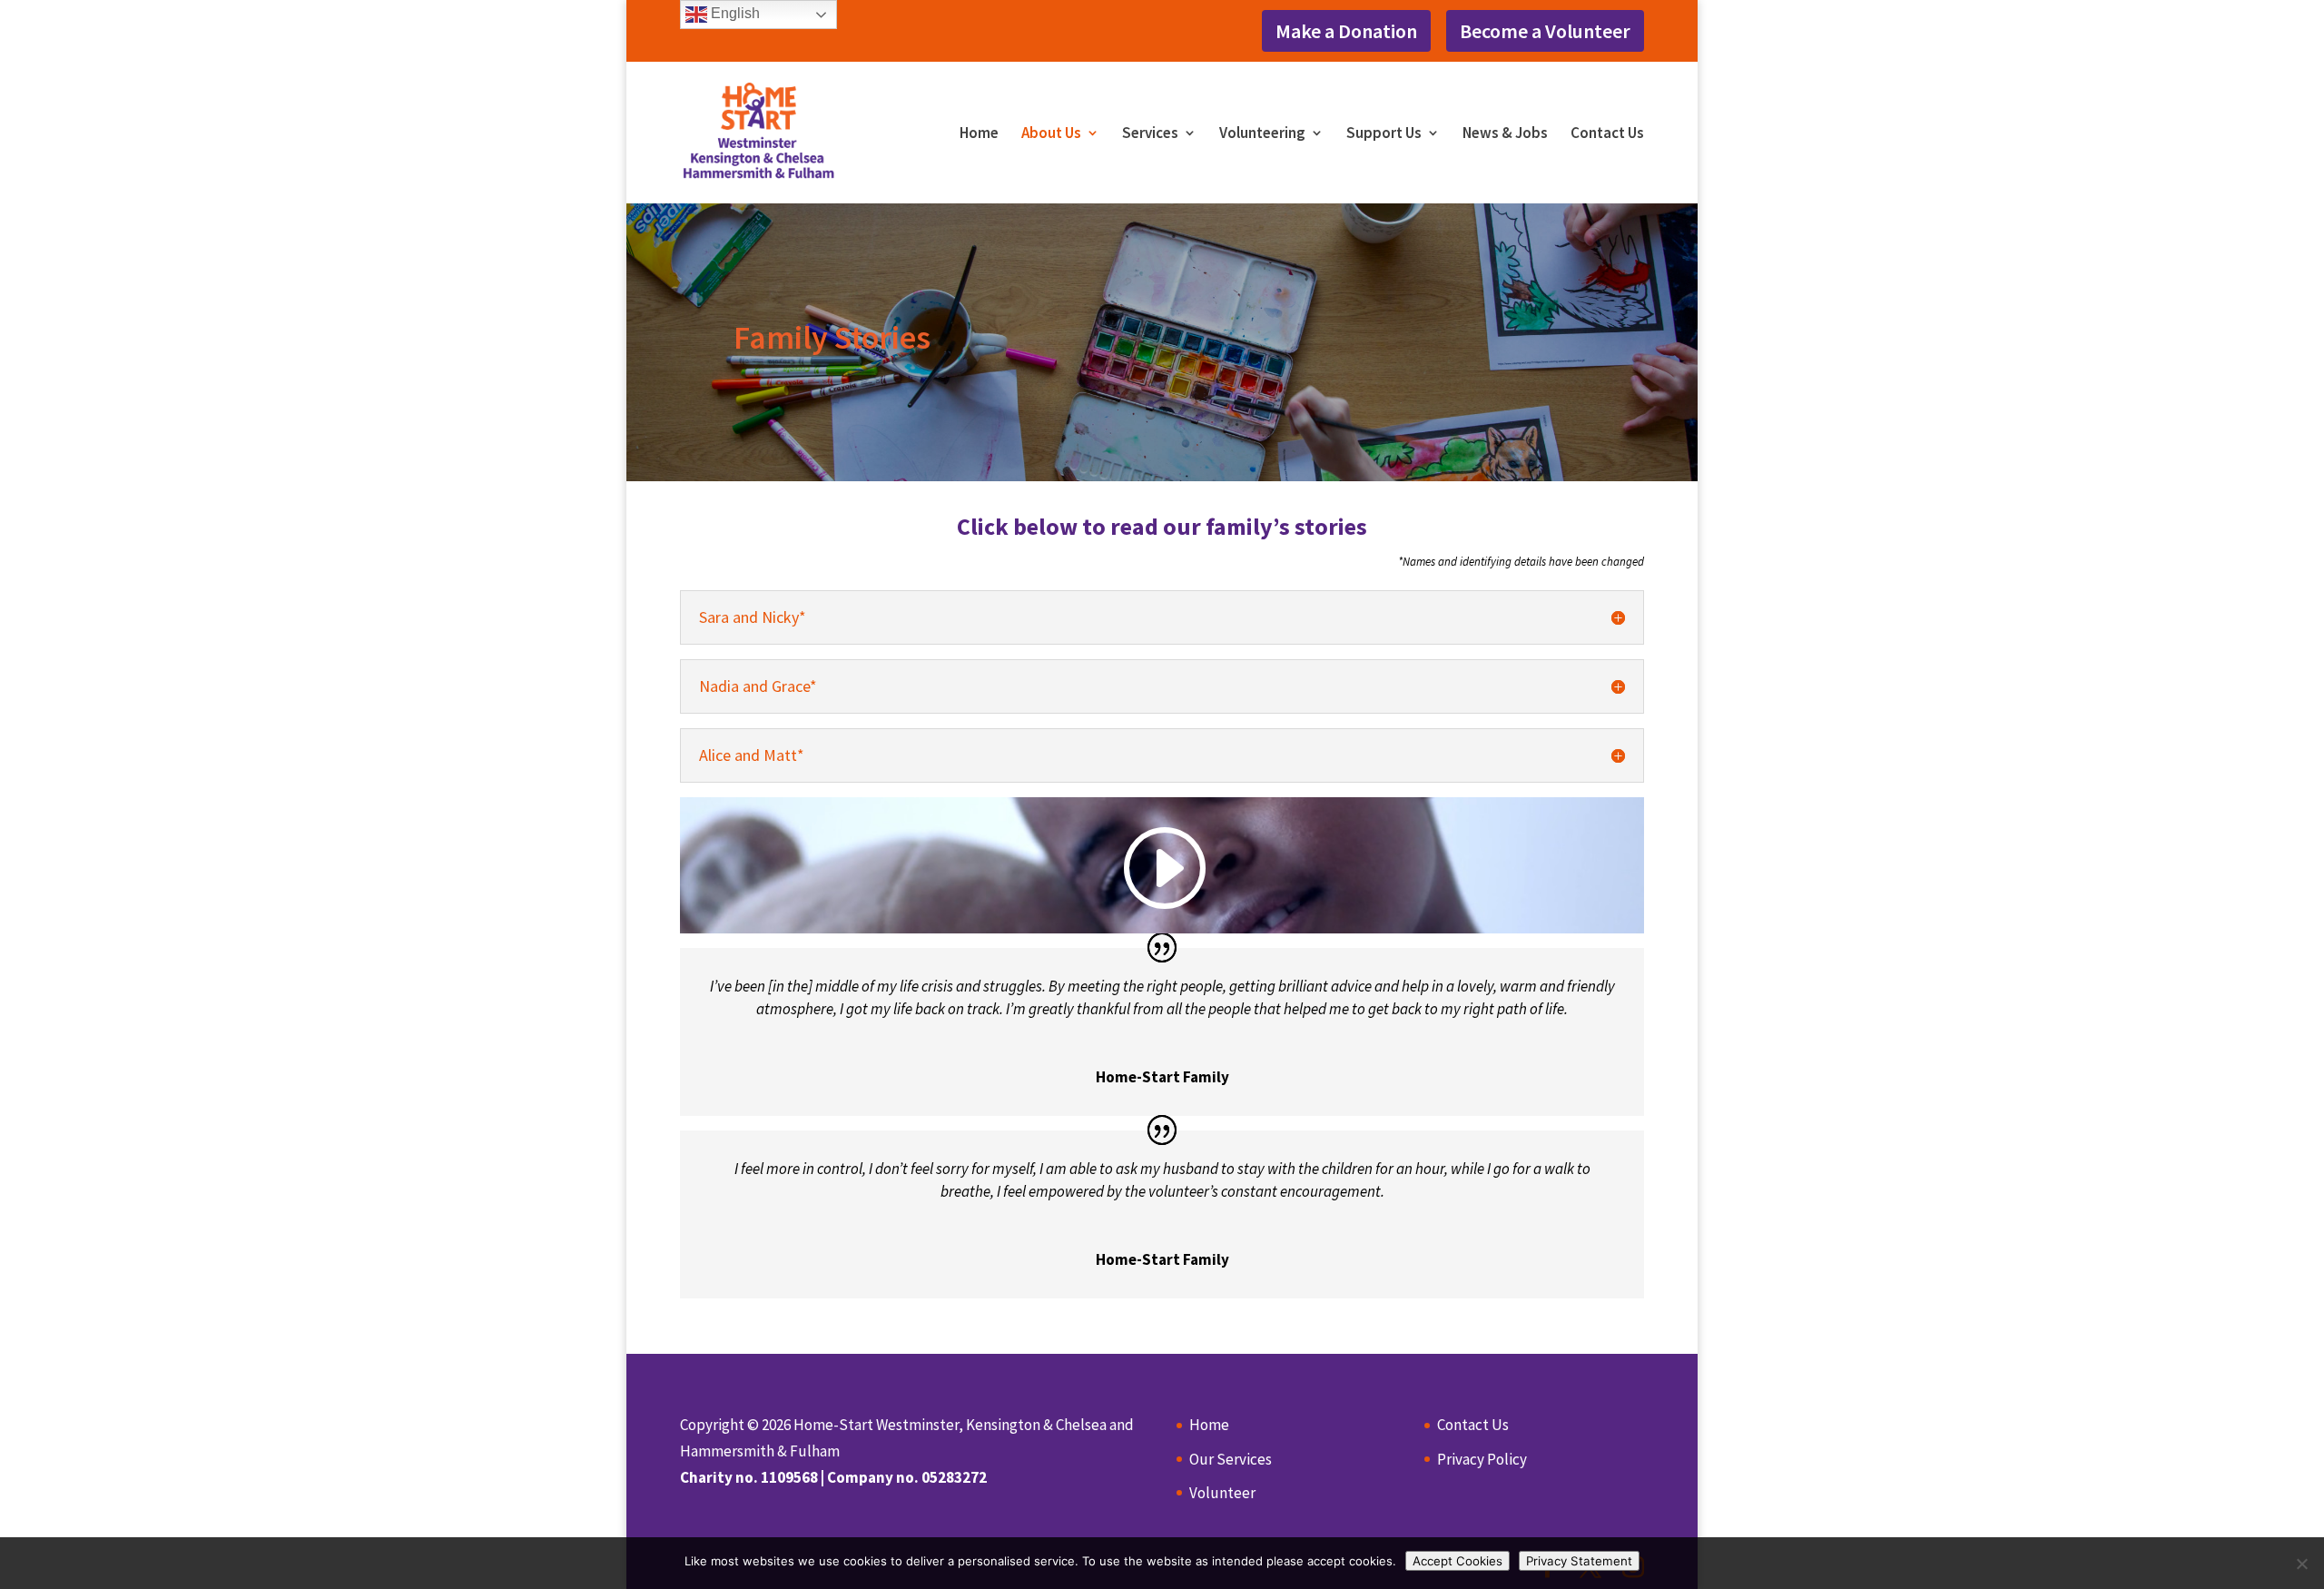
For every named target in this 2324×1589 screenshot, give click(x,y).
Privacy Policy (1482, 1459)
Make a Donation (1346, 31)
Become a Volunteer (1545, 31)
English (734, 13)
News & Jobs (1505, 134)
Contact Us (1607, 134)
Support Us (1384, 134)
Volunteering (1262, 134)
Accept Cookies (1457, 1561)
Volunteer (1222, 1493)
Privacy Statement (1579, 1561)
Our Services (1231, 1459)
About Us (1051, 134)
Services (1150, 134)
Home (979, 134)
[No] (2301, 1564)
